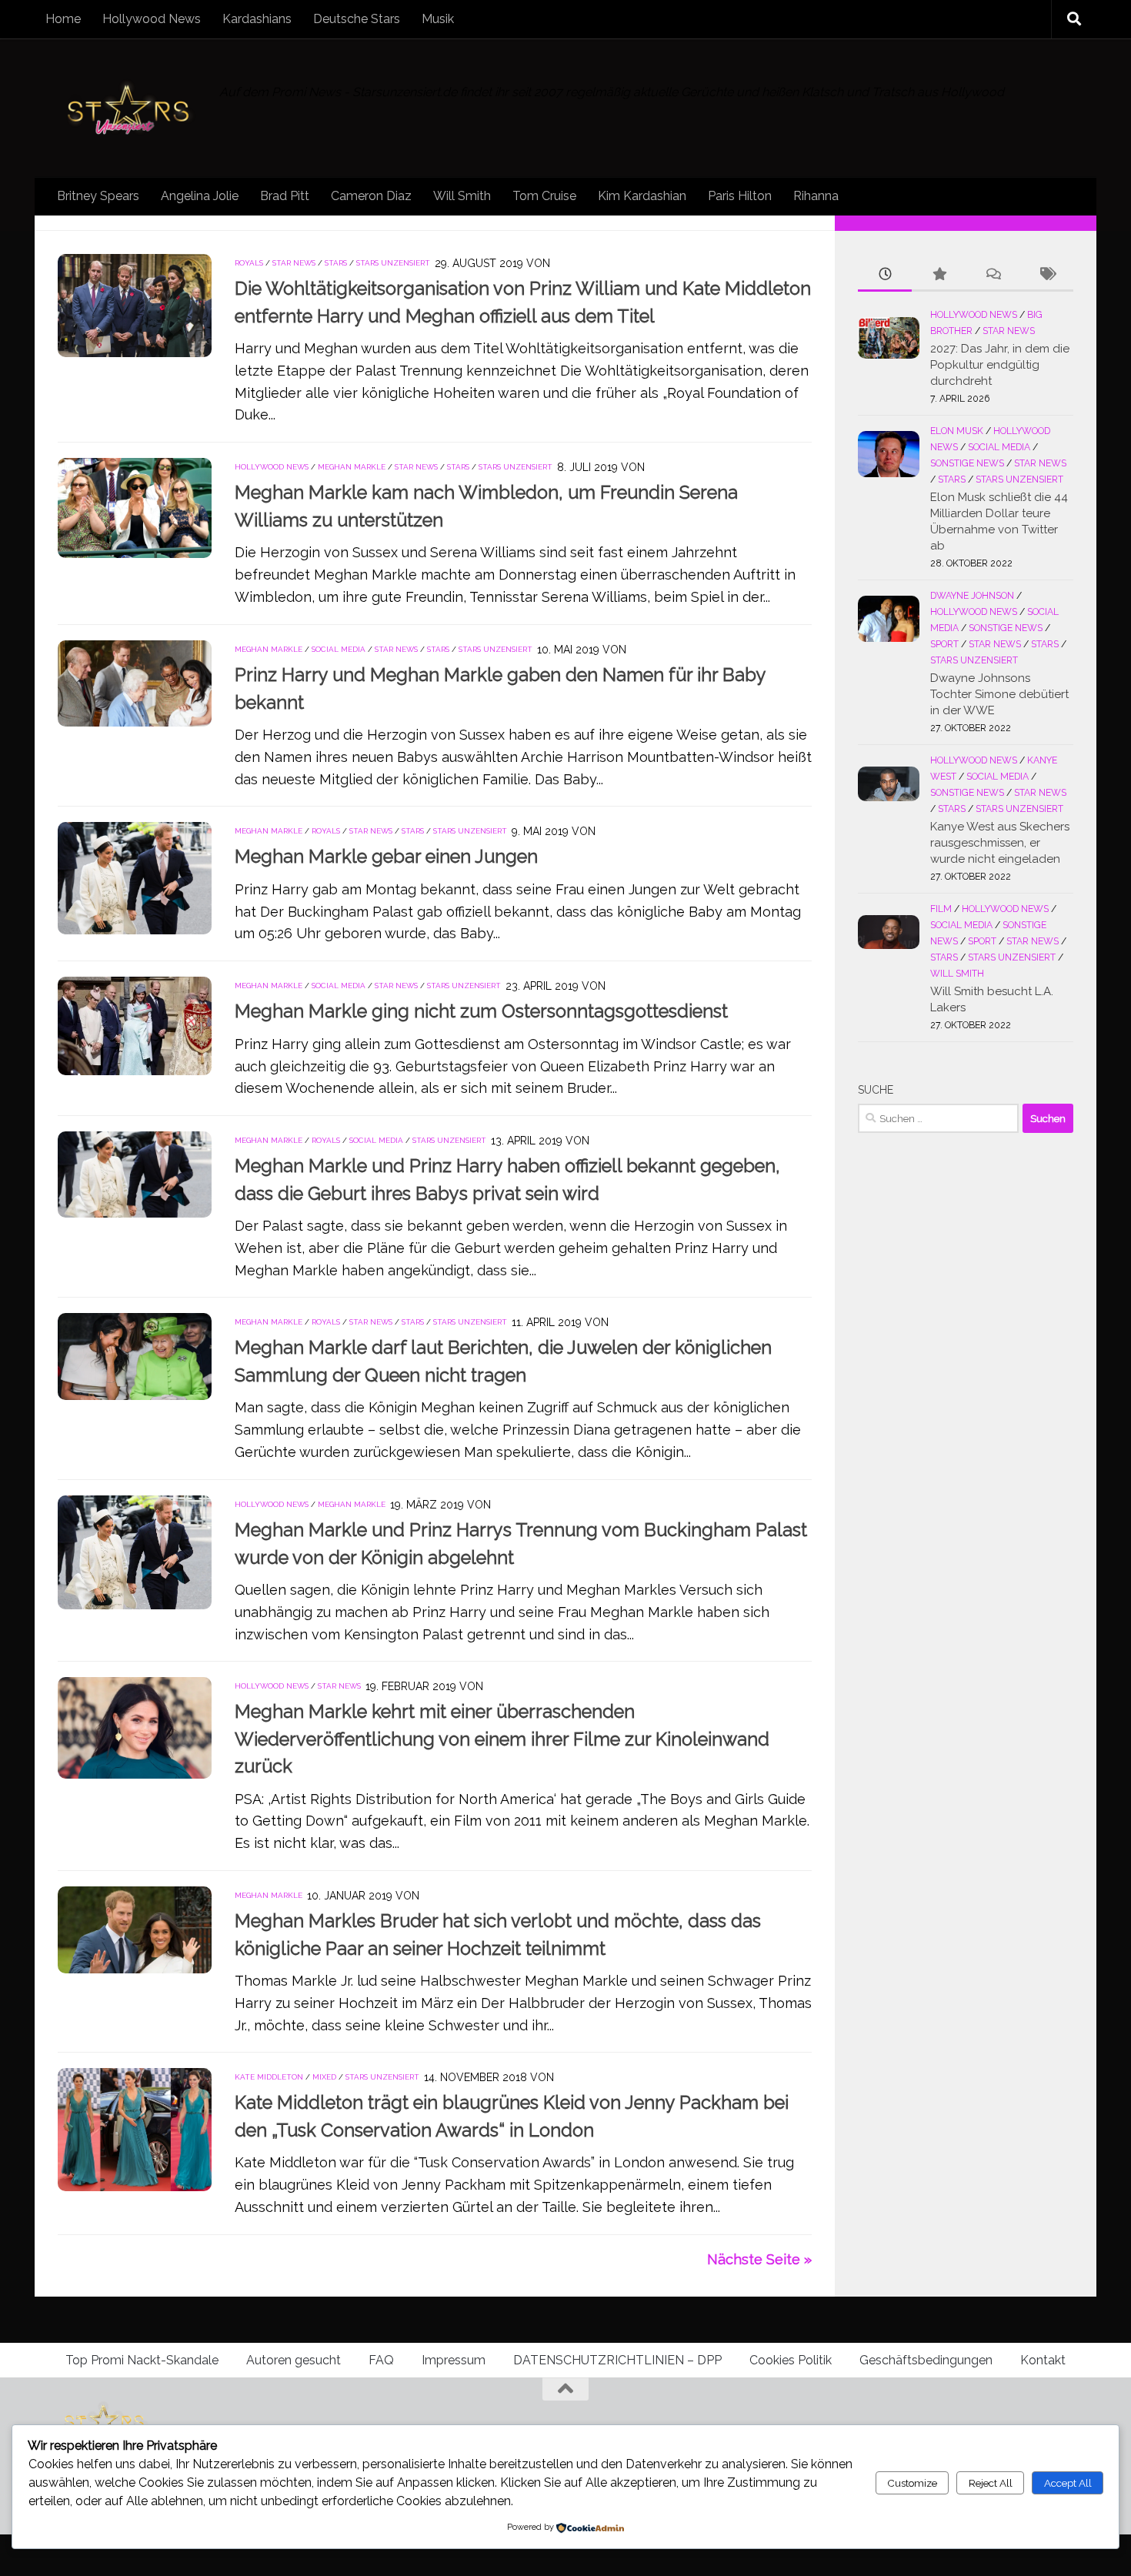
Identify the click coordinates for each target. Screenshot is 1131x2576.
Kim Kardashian (642, 196)
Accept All (1068, 2483)
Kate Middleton (269, 2077)
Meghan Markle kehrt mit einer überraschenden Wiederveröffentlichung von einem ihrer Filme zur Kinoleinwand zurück (502, 1739)
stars (336, 263)
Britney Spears (98, 196)
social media (339, 649)
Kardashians (257, 19)
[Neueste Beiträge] (885, 275)
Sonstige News (967, 463)
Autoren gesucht (294, 2360)
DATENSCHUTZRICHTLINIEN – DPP (617, 2360)
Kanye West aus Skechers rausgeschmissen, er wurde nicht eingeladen (1000, 843)
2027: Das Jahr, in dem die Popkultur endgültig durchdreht (1000, 365)
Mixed (324, 2077)
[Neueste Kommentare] (993, 275)
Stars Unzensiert (393, 263)
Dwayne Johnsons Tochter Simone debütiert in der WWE (999, 694)
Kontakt (1043, 2360)
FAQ (381, 2360)
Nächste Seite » (759, 2259)
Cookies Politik (791, 2360)
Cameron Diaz (371, 196)
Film (941, 909)
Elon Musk (957, 431)
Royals (249, 263)
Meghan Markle (352, 467)
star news (294, 263)
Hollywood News (152, 19)
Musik (438, 19)
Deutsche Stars (357, 19)
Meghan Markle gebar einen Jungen (386, 857)
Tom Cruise (544, 196)
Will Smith (462, 196)
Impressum (454, 2360)
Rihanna (816, 196)
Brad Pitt (285, 196)
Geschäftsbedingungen (926, 2360)
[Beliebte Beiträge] (939, 275)
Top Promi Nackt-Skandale (142, 2360)
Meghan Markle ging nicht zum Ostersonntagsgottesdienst (481, 1011)
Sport (944, 644)
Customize (912, 2483)
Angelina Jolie (200, 196)
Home (63, 19)
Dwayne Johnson (972, 596)
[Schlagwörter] (1046, 275)
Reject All (991, 2483)
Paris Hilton (740, 196)
